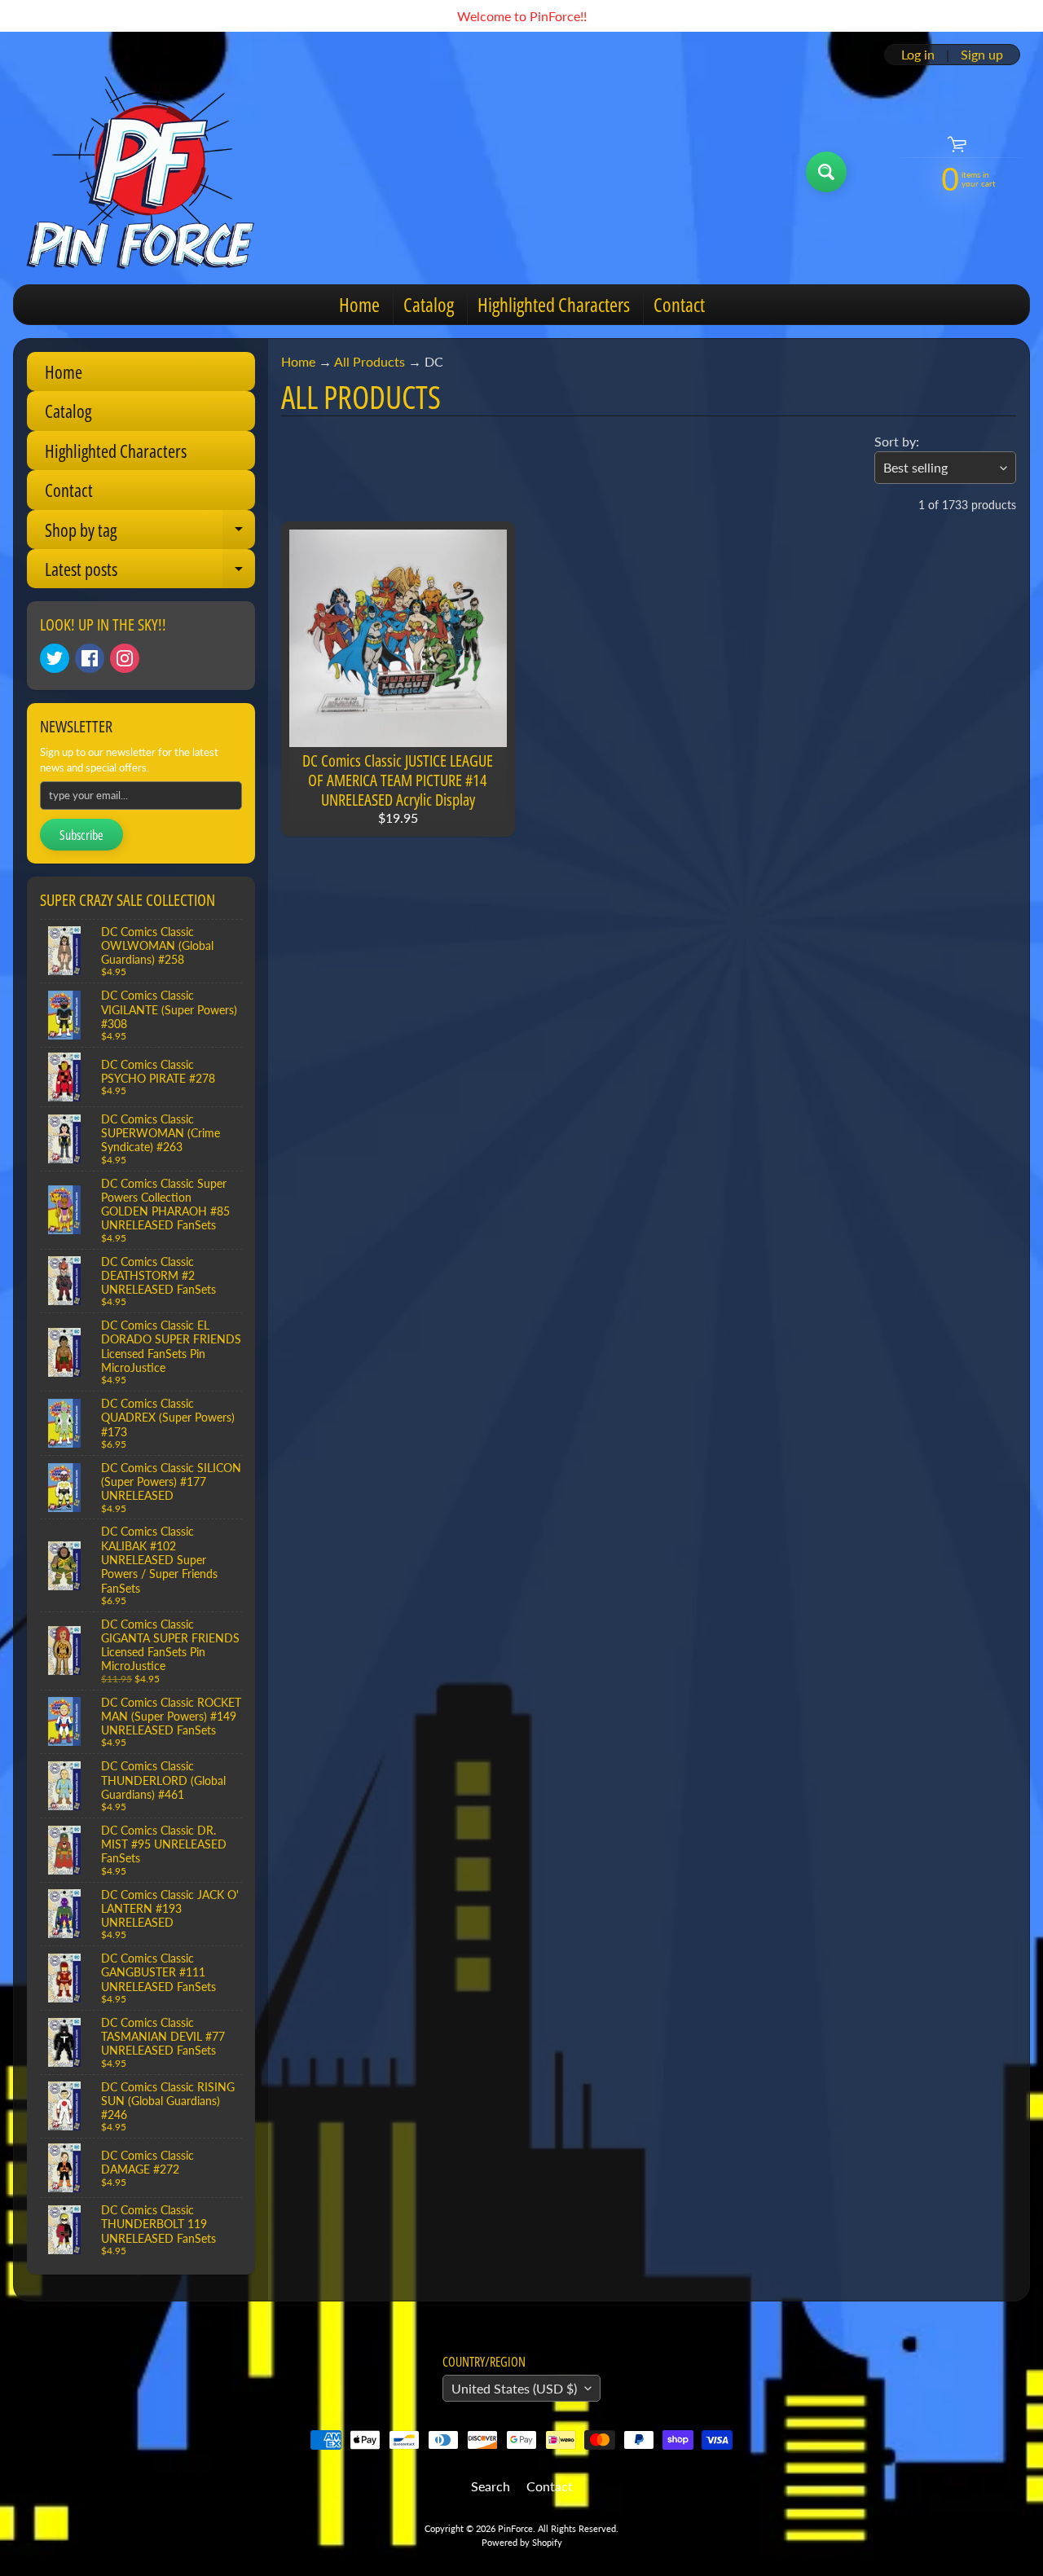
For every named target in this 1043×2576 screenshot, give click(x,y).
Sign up (982, 55)
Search (491, 2486)
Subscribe (81, 835)
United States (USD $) (514, 2388)
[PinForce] (150, 172)
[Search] (826, 172)
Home (359, 304)
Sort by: (897, 441)
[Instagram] (125, 658)
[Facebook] (90, 658)
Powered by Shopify (522, 2542)
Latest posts (150, 572)
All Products (370, 361)
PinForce (515, 2528)
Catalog (429, 304)
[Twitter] (55, 658)
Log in (918, 55)
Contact (679, 304)
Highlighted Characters (554, 304)
